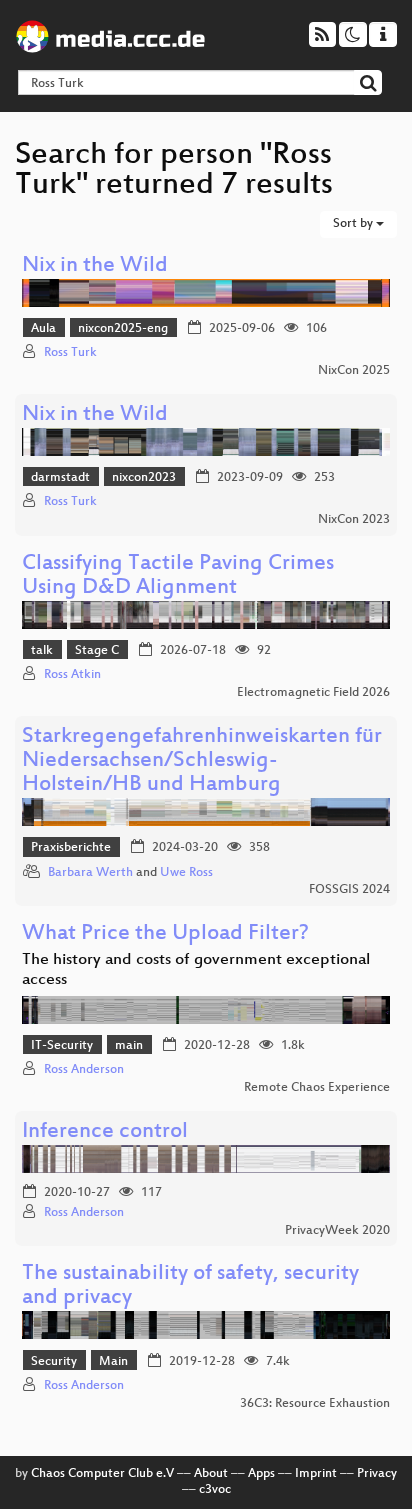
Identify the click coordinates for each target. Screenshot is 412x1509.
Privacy (377, 1474)
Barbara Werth (90, 873)
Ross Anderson (84, 1070)
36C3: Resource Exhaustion (315, 1404)
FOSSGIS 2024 (349, 890)
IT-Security (62, 1046)
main (129, 1046)
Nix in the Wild (95, 266)
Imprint (316, 1474)
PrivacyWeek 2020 (337, 1231)
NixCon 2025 (354, 371)
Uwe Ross (186, 873)
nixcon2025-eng (123, 329)
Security (54, 1362)
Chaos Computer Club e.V (102, 1474)
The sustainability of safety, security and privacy (190, 1286)
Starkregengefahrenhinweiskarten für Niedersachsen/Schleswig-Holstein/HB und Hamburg (202, 761)
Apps (261, 1474)
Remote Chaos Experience (317, 1088)
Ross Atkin (72, 675)
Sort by (354, 224)
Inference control (105, 1132)
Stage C (97, 651)
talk (42, 651)
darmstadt (60, 478)
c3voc (215, 1490)
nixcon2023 (144, 478)
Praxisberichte (71, 848)
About (211, 1474)
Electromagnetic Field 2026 (313, 693)
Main (113, 1362)
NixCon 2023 (354, 520)
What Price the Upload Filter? (165, 934)
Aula (43, 329)
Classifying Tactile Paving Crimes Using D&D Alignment (178, 576)
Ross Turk (70, 353)
